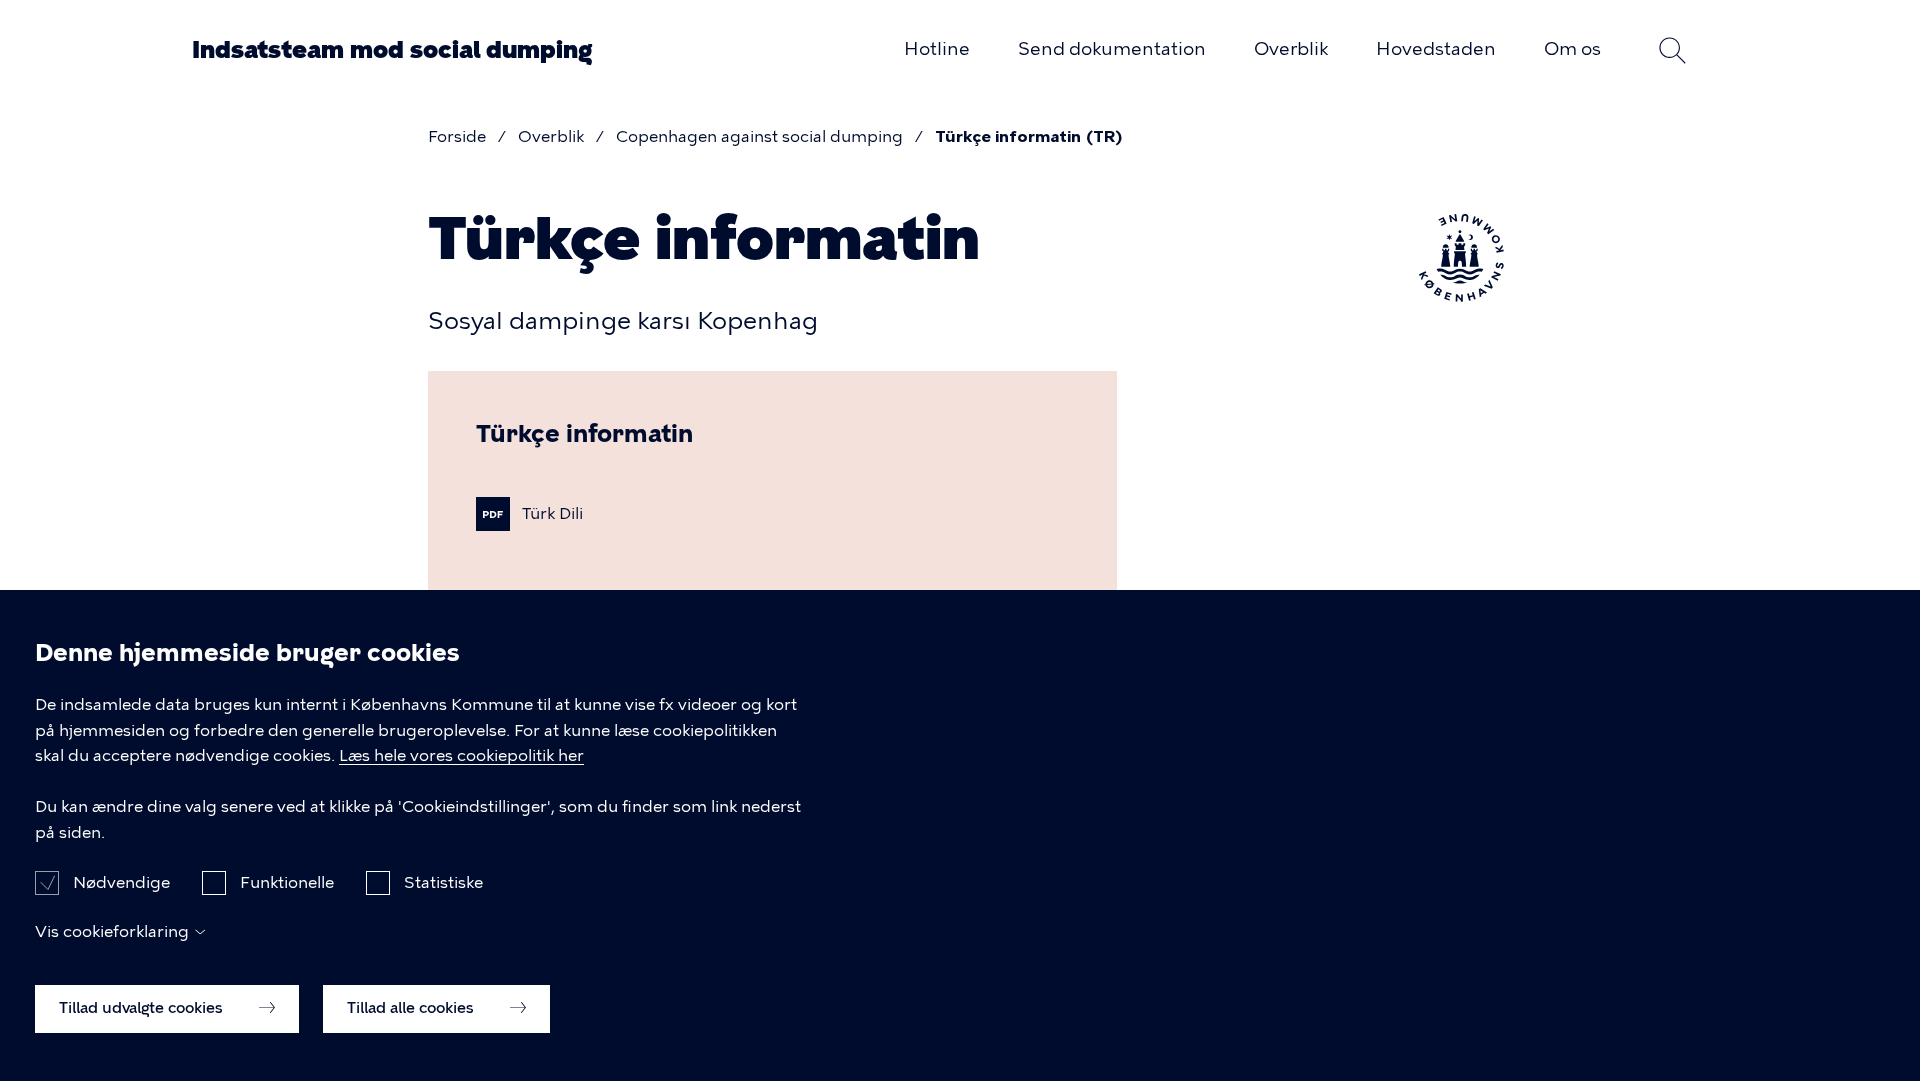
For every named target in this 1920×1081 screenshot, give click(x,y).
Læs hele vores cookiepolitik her (461, 756)
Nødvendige (121, 881)
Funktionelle (287, 881)
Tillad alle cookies (412, 1008)
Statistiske (443, 881)
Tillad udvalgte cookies (143, 1008)
